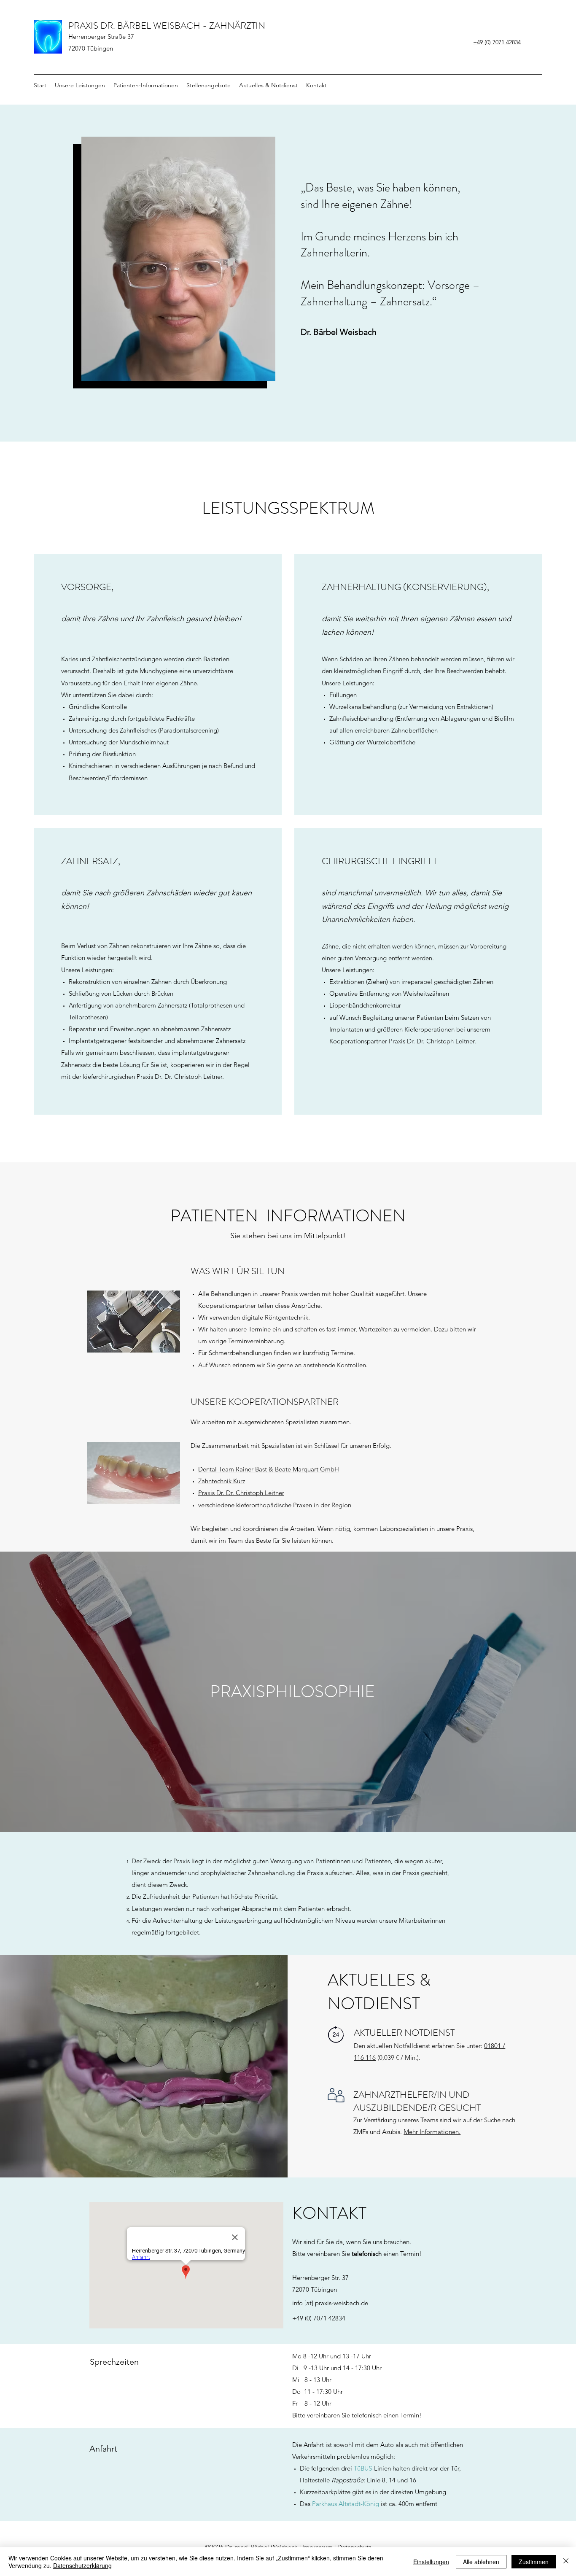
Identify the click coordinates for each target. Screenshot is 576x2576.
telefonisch (367, 2415)
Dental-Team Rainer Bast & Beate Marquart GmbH (269, 1469)
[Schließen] (566, 2562)
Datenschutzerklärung (82, 2565)
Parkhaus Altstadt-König (346, 2504)
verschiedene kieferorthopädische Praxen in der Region (275, 1505)
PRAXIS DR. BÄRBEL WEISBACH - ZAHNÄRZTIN (167, 26)
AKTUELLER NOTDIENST (404, 2033)
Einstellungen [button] (431, 2562)
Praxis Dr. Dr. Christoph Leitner (241, 1493)
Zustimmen (534, 2562)
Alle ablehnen (481, 2562)
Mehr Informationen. (432, 2132)
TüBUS (363, 2468)
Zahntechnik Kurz (222, 1481)
